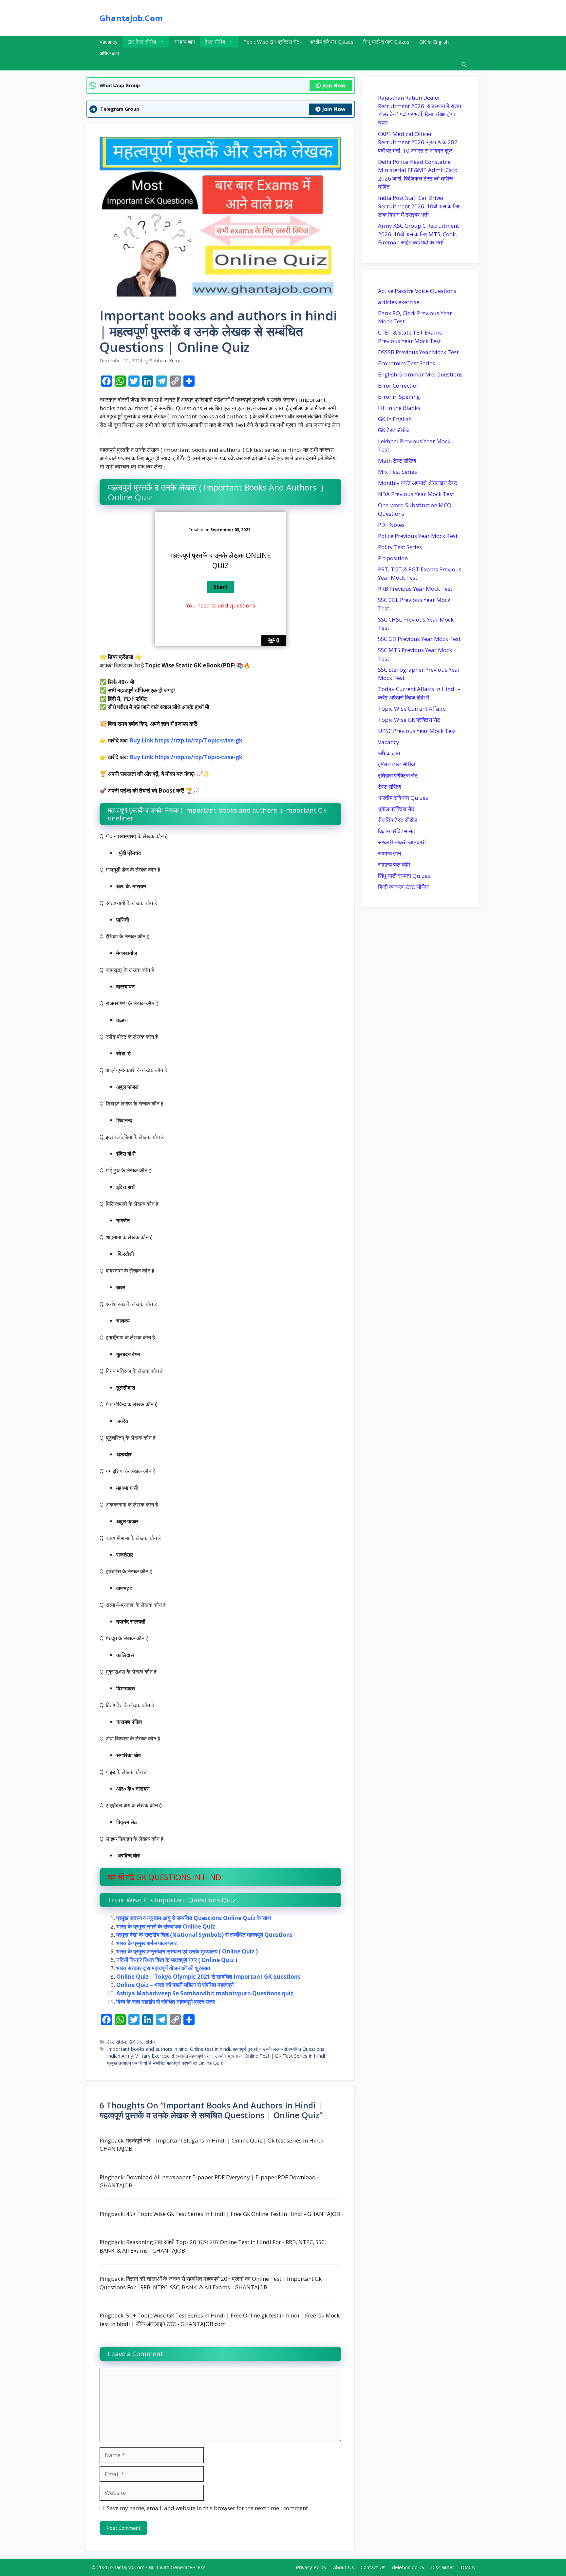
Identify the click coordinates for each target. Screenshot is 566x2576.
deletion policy (408, 2567)
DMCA (468, 2567)
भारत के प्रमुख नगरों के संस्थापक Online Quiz (166, 1926)
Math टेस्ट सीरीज (397, 461)
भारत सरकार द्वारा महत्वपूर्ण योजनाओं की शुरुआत (163, 1968)
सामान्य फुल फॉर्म (394, 865)
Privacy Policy (311, 2567)
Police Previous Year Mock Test (418, 536)
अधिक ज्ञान (109, 53)
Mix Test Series (397, 472)
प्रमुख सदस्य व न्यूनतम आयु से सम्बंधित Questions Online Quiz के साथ (194, 1918)
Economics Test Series (406, 363)
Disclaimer (443, 2567)
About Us (344, 2567)
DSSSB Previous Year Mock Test (418, 352)
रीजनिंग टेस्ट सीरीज (398, 820)
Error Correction (399, 385)
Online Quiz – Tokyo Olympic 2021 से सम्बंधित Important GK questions (208, 1977)
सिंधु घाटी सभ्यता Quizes (386, 42)
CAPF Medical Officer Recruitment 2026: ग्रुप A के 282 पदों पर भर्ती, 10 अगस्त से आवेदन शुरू (418, 142)
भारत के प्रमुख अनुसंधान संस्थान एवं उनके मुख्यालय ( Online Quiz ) (187, 1951)
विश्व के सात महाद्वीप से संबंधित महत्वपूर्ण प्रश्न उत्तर (166, 2001)
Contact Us (373, 2567)
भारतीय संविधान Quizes (331, 42)
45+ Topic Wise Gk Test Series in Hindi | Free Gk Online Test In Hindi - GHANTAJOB (233, 2214)
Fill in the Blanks (399, 408)
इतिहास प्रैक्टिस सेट (398, 775)
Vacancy (109, 42)
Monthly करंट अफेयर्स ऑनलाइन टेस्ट (418, 483)
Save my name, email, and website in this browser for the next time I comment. (208, 2508)
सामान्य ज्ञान (185, 42)
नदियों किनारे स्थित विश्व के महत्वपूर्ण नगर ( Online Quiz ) (177, 1960)
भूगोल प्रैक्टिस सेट (396, 809)
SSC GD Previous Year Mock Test (419, 639)
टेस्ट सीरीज (215, 42)
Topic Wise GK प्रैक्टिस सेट (271, 42)
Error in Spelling (399, 397)
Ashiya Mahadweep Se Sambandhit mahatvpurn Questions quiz (205, 1993)
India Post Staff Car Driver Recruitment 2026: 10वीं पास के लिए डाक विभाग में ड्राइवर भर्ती (419, 206)
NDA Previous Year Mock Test (416, 494)
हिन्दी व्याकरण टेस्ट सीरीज (403, 887)
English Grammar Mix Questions (420, 374)
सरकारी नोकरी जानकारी (402, 842)
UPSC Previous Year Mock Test (417, 731)
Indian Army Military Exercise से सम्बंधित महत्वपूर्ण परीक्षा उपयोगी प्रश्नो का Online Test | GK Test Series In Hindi (216, 2056)
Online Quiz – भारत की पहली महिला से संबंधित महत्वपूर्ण (175, 1985)
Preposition (393, 558)
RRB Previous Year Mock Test (415, 589)
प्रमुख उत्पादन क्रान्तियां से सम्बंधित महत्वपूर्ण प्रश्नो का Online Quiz (165, 2063)
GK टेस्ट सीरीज (142, 42)
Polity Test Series (400, 547)
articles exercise (399, 302)
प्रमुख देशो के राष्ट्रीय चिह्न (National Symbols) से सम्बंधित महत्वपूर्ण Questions (204, 1935)
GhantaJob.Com (131, 18)
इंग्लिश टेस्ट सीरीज (396, 764)
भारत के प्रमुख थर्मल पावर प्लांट (147, 1943)
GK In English (434, 42)
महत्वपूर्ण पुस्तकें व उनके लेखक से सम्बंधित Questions (278, 2049)
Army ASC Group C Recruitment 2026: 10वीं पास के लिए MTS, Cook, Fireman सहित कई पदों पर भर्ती (418, 234)
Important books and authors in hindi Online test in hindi (169, 2049)
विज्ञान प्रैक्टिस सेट (397, 831)
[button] (464, 65)
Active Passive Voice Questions (417, 291)
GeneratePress (188, 2567)
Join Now (334, 86)
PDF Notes (391, 525)
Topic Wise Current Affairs (412, 709)
